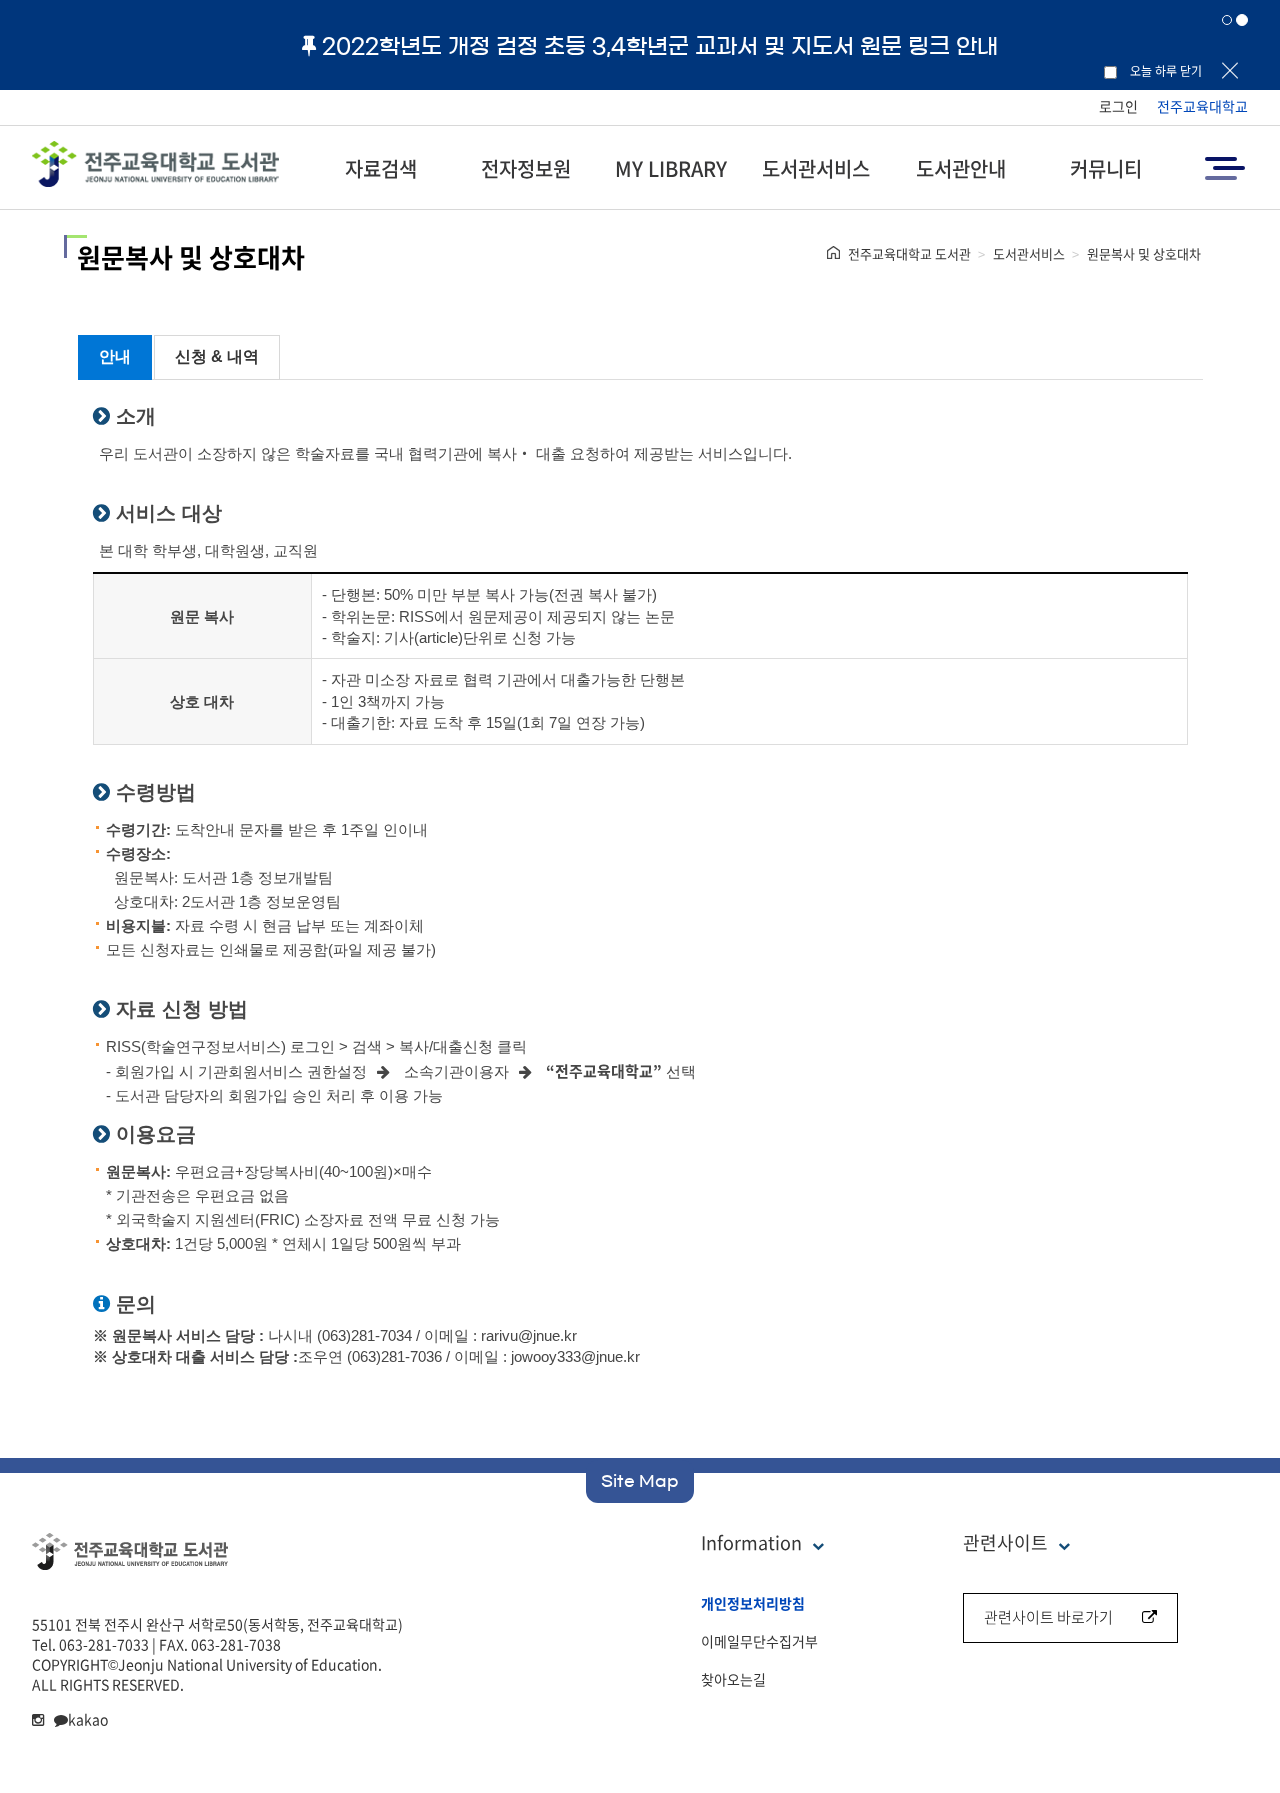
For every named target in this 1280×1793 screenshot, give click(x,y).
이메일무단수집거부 (759, 1641)
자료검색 (381, 168)
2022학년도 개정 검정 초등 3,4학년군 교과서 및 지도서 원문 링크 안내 (660, 46)
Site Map (640, 1481)
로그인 (1118, 106)
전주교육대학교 (1202, 106)
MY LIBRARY (671, 168)
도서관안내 (961, 168)
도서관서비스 (816, 168)
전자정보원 (526, 168)
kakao (88, 1719)
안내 (115, 356)
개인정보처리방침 (753, 1603)
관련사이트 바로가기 (1048, 1617)
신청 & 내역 (217, 356)
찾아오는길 (733, 1679)
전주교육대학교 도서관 (909, 253)
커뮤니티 (1106, 168)
